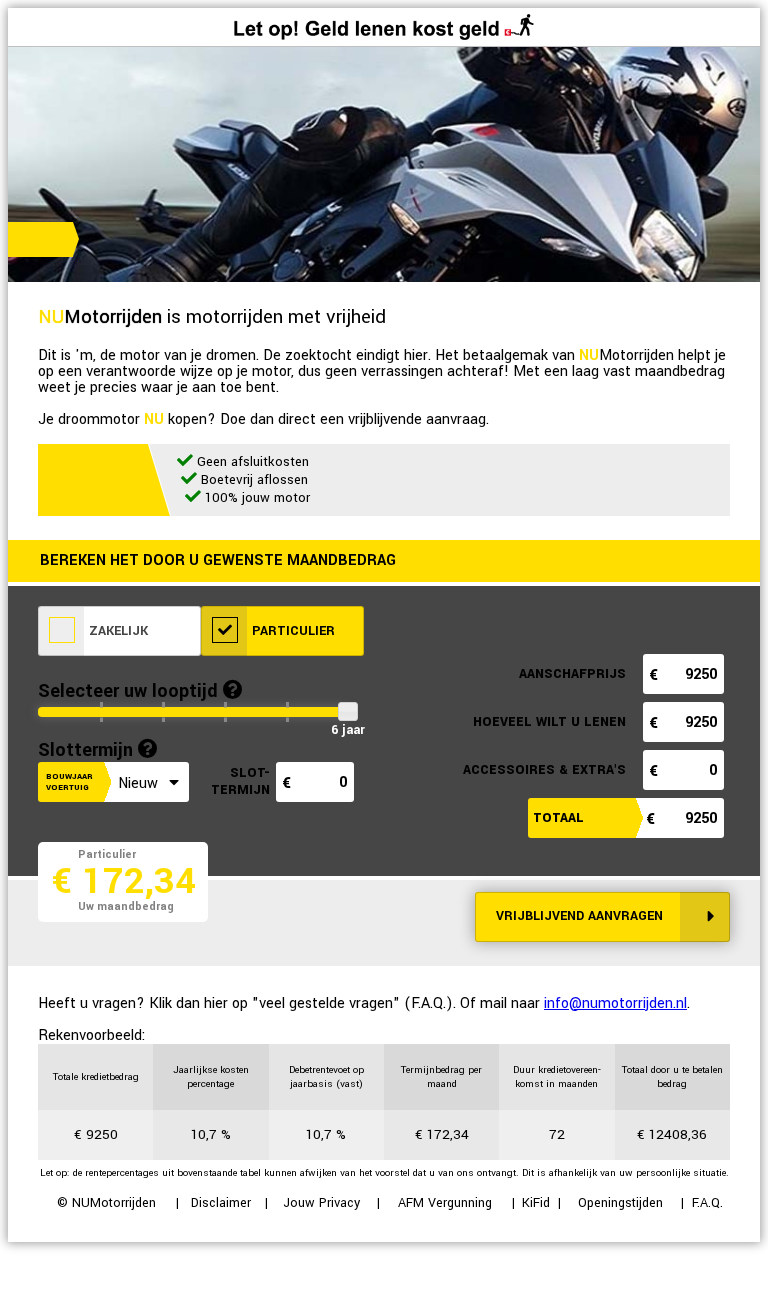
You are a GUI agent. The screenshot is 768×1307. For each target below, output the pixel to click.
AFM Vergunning (445, 1203)
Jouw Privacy (321, 1203)
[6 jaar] (347, 711)
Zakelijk (116, 631)
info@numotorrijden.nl (615, 1003)
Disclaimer (221, 1203)
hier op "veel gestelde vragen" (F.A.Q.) (328, 1003)
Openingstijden (620, 1203)
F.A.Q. (707, 1203)
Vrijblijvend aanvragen (579, 916)
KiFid (536, 1203)
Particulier (291, 631)
